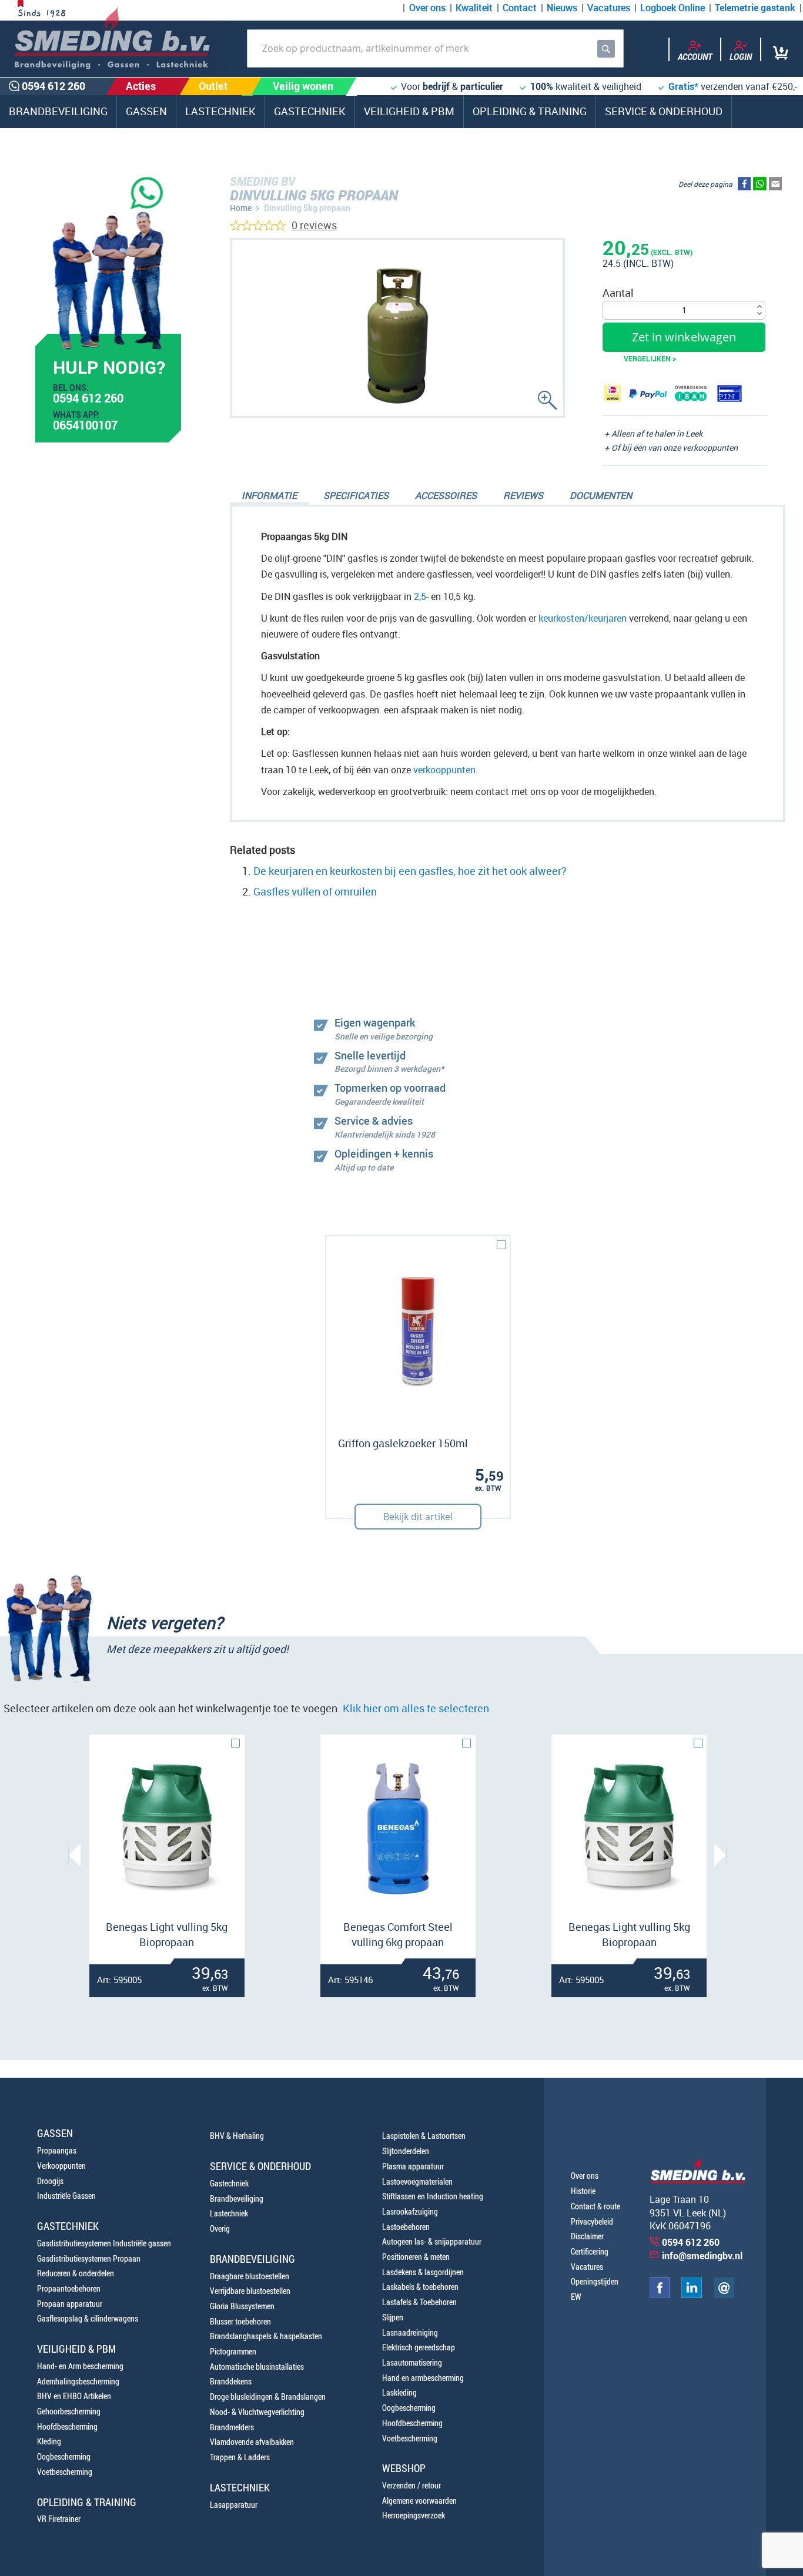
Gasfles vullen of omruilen (315, 891)
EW (576, 2297)
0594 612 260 (88, 400)
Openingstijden (595, 2281)
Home (241, 208)
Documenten (601, 495)
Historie (583, 2191)
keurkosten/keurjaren (583, 618)
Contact (520, 8)
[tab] (269, 497)
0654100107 (85, 427)
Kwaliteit (474, 8)
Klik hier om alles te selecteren (416, 1708)
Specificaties (356, 495)
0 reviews (314, 225)
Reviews (523, 495)
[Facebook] (660, 2295)
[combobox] (435, 48)
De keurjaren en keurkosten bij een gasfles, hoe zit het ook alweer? (410, 871)
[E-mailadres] (724, 2295)
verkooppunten (444, 770)
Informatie (269, 495)
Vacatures (609, 8)
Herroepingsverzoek (414, 2515)
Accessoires (446, 495)
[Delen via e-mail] (775, 186)
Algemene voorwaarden (419, 2500)
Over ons (427, 8)
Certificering (590, 2251)
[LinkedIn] (692, 2295)
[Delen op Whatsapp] (760, 186)
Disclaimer (587, 2236)
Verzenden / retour (411, 2485)
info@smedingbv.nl (702, 2256)
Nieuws (562, 8)
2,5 (420, 596)
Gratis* (683, 86)
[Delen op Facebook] (744, 186)
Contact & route (595, 2206)
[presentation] (74, 1855)
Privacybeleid (592, 2221)
